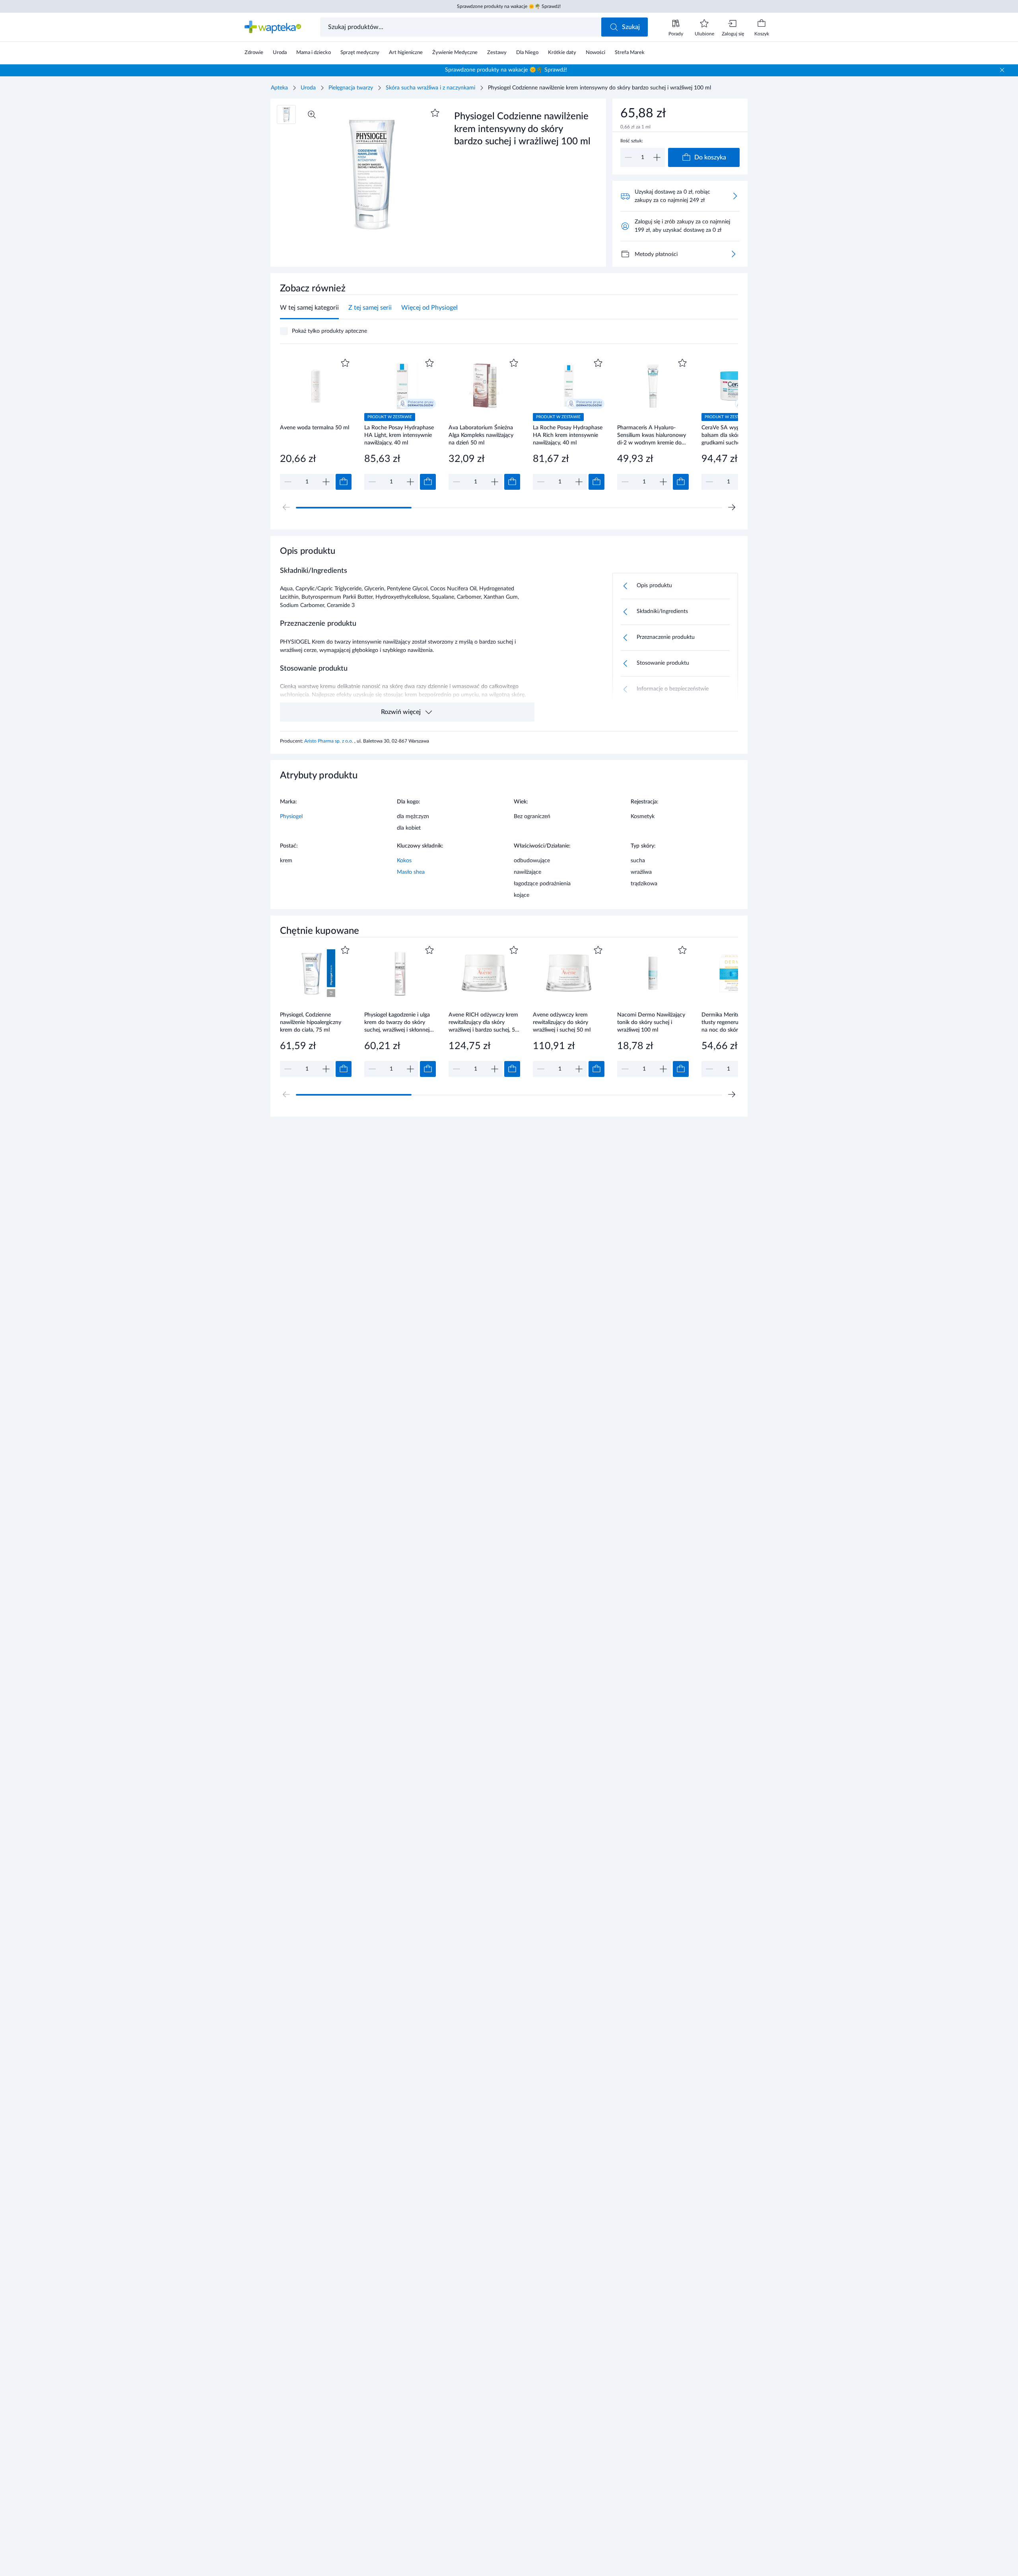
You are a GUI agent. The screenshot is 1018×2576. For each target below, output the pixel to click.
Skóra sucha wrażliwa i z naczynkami (430, 88)
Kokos (404, 861)
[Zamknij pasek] (1002, 70)
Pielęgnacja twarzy (351, 88)
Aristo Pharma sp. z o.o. (329, 741)
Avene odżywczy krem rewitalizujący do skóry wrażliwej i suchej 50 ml (562, 1022)
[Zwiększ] (657, 157)
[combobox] (461, 27)
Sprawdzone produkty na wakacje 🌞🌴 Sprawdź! (509, 6)
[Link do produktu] (316, 423)
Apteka (279, 88)
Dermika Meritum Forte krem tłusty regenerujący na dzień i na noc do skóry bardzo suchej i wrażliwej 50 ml (737, 1022)
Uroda (308, 88)
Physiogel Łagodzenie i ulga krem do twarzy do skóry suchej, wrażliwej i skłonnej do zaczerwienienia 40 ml (397, 1022)
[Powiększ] (312, 114)
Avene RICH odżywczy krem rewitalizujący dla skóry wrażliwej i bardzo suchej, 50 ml (483, 1022)
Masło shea (411, 872)
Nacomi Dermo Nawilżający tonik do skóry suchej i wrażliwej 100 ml (651, 1022)
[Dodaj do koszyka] (344, 482)
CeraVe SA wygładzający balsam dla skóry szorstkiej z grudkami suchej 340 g (736, 435)
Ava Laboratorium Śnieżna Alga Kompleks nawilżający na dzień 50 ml (481, 435)
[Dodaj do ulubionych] (435, 113)
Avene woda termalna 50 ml (315, 428)
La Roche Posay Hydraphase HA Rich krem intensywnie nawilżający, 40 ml (568, 435)
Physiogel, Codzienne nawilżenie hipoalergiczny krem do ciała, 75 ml (311, 1022)
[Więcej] (733, 254)
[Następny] (732, 507)
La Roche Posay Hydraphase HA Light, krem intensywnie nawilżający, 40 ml (399, 435)
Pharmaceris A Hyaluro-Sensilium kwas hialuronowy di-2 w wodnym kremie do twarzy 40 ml (652, 435)
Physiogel (291, 817)
